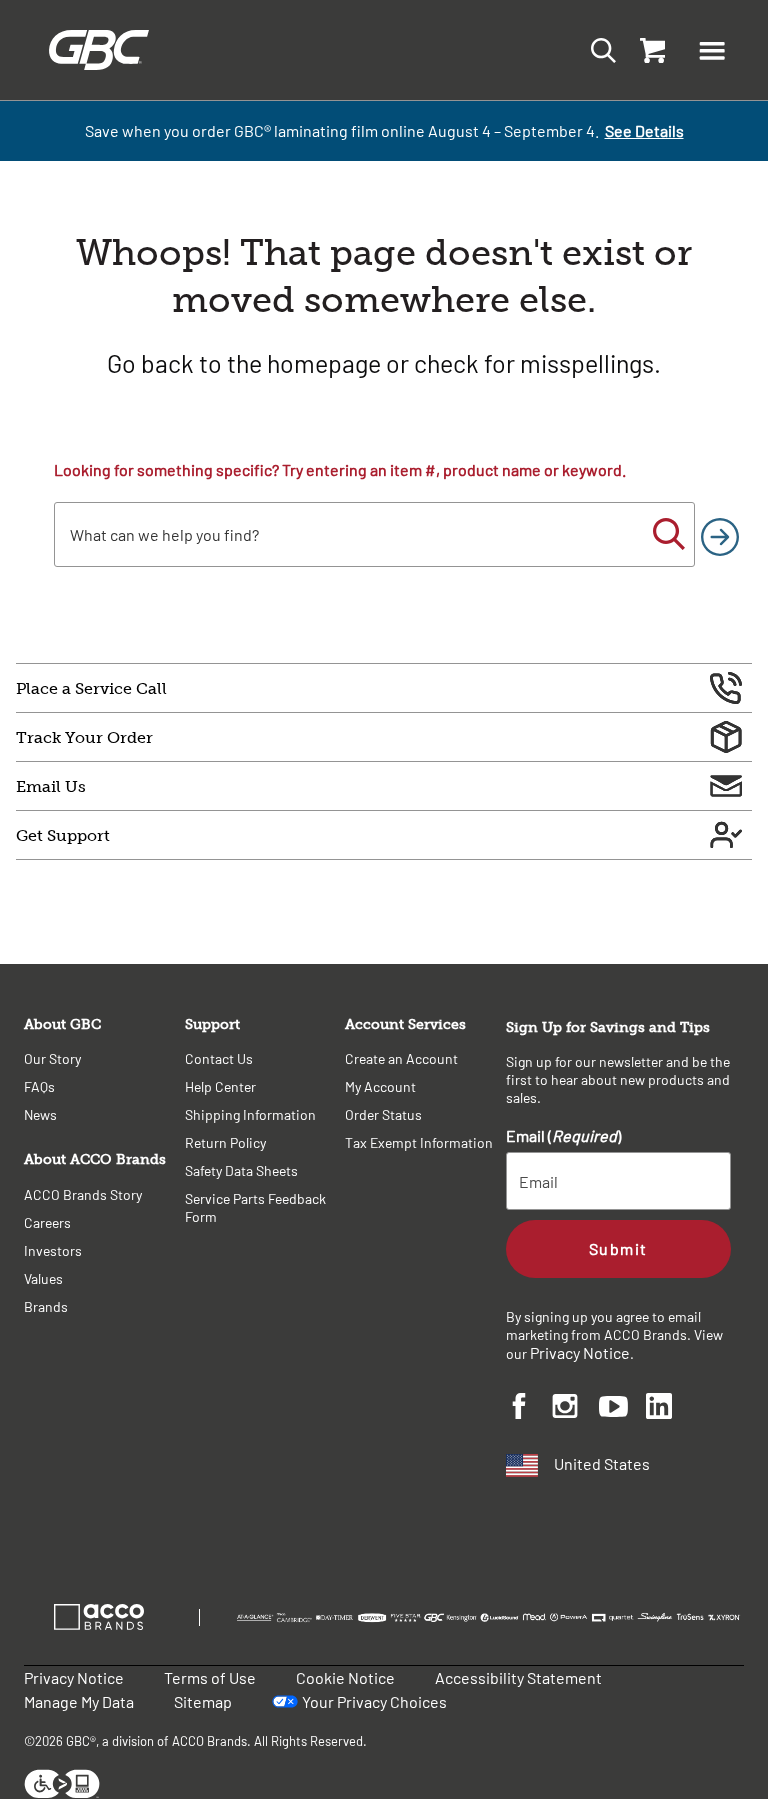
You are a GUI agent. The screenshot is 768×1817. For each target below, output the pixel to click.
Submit (618, 1248)
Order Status (383, 1114)
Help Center (220, 1086)
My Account (380, 1086)
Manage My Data (79, 1701)
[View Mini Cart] (648, 50)
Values (43, 1278)
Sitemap (203, 1701)
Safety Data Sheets (241, 1170)
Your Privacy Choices (374, 1701)
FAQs (39, 1086)
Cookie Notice (345, 1677)
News (40, 1114)
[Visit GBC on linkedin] (669, 1409)
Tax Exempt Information (419, 1142)
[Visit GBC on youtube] (622, 1409)
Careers (47, 1222)
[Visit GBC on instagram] (575, 1409)
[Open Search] (597, 49)
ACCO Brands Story (83, 1194)
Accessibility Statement (518, 1677)
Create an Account (401, 1058)
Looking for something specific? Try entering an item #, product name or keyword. (340, 469)
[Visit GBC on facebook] (529, 1409)
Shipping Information (250, 1114)
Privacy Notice (580, 1352)
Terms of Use (210, 1677)
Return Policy (225, 1142)
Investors (53, 1250)
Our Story (52, 1058)
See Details (644, 130)
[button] (712, 50)
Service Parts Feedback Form (255, 1207)
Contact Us (219, 1058)
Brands (46, 1306)
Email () (563, 1135)
